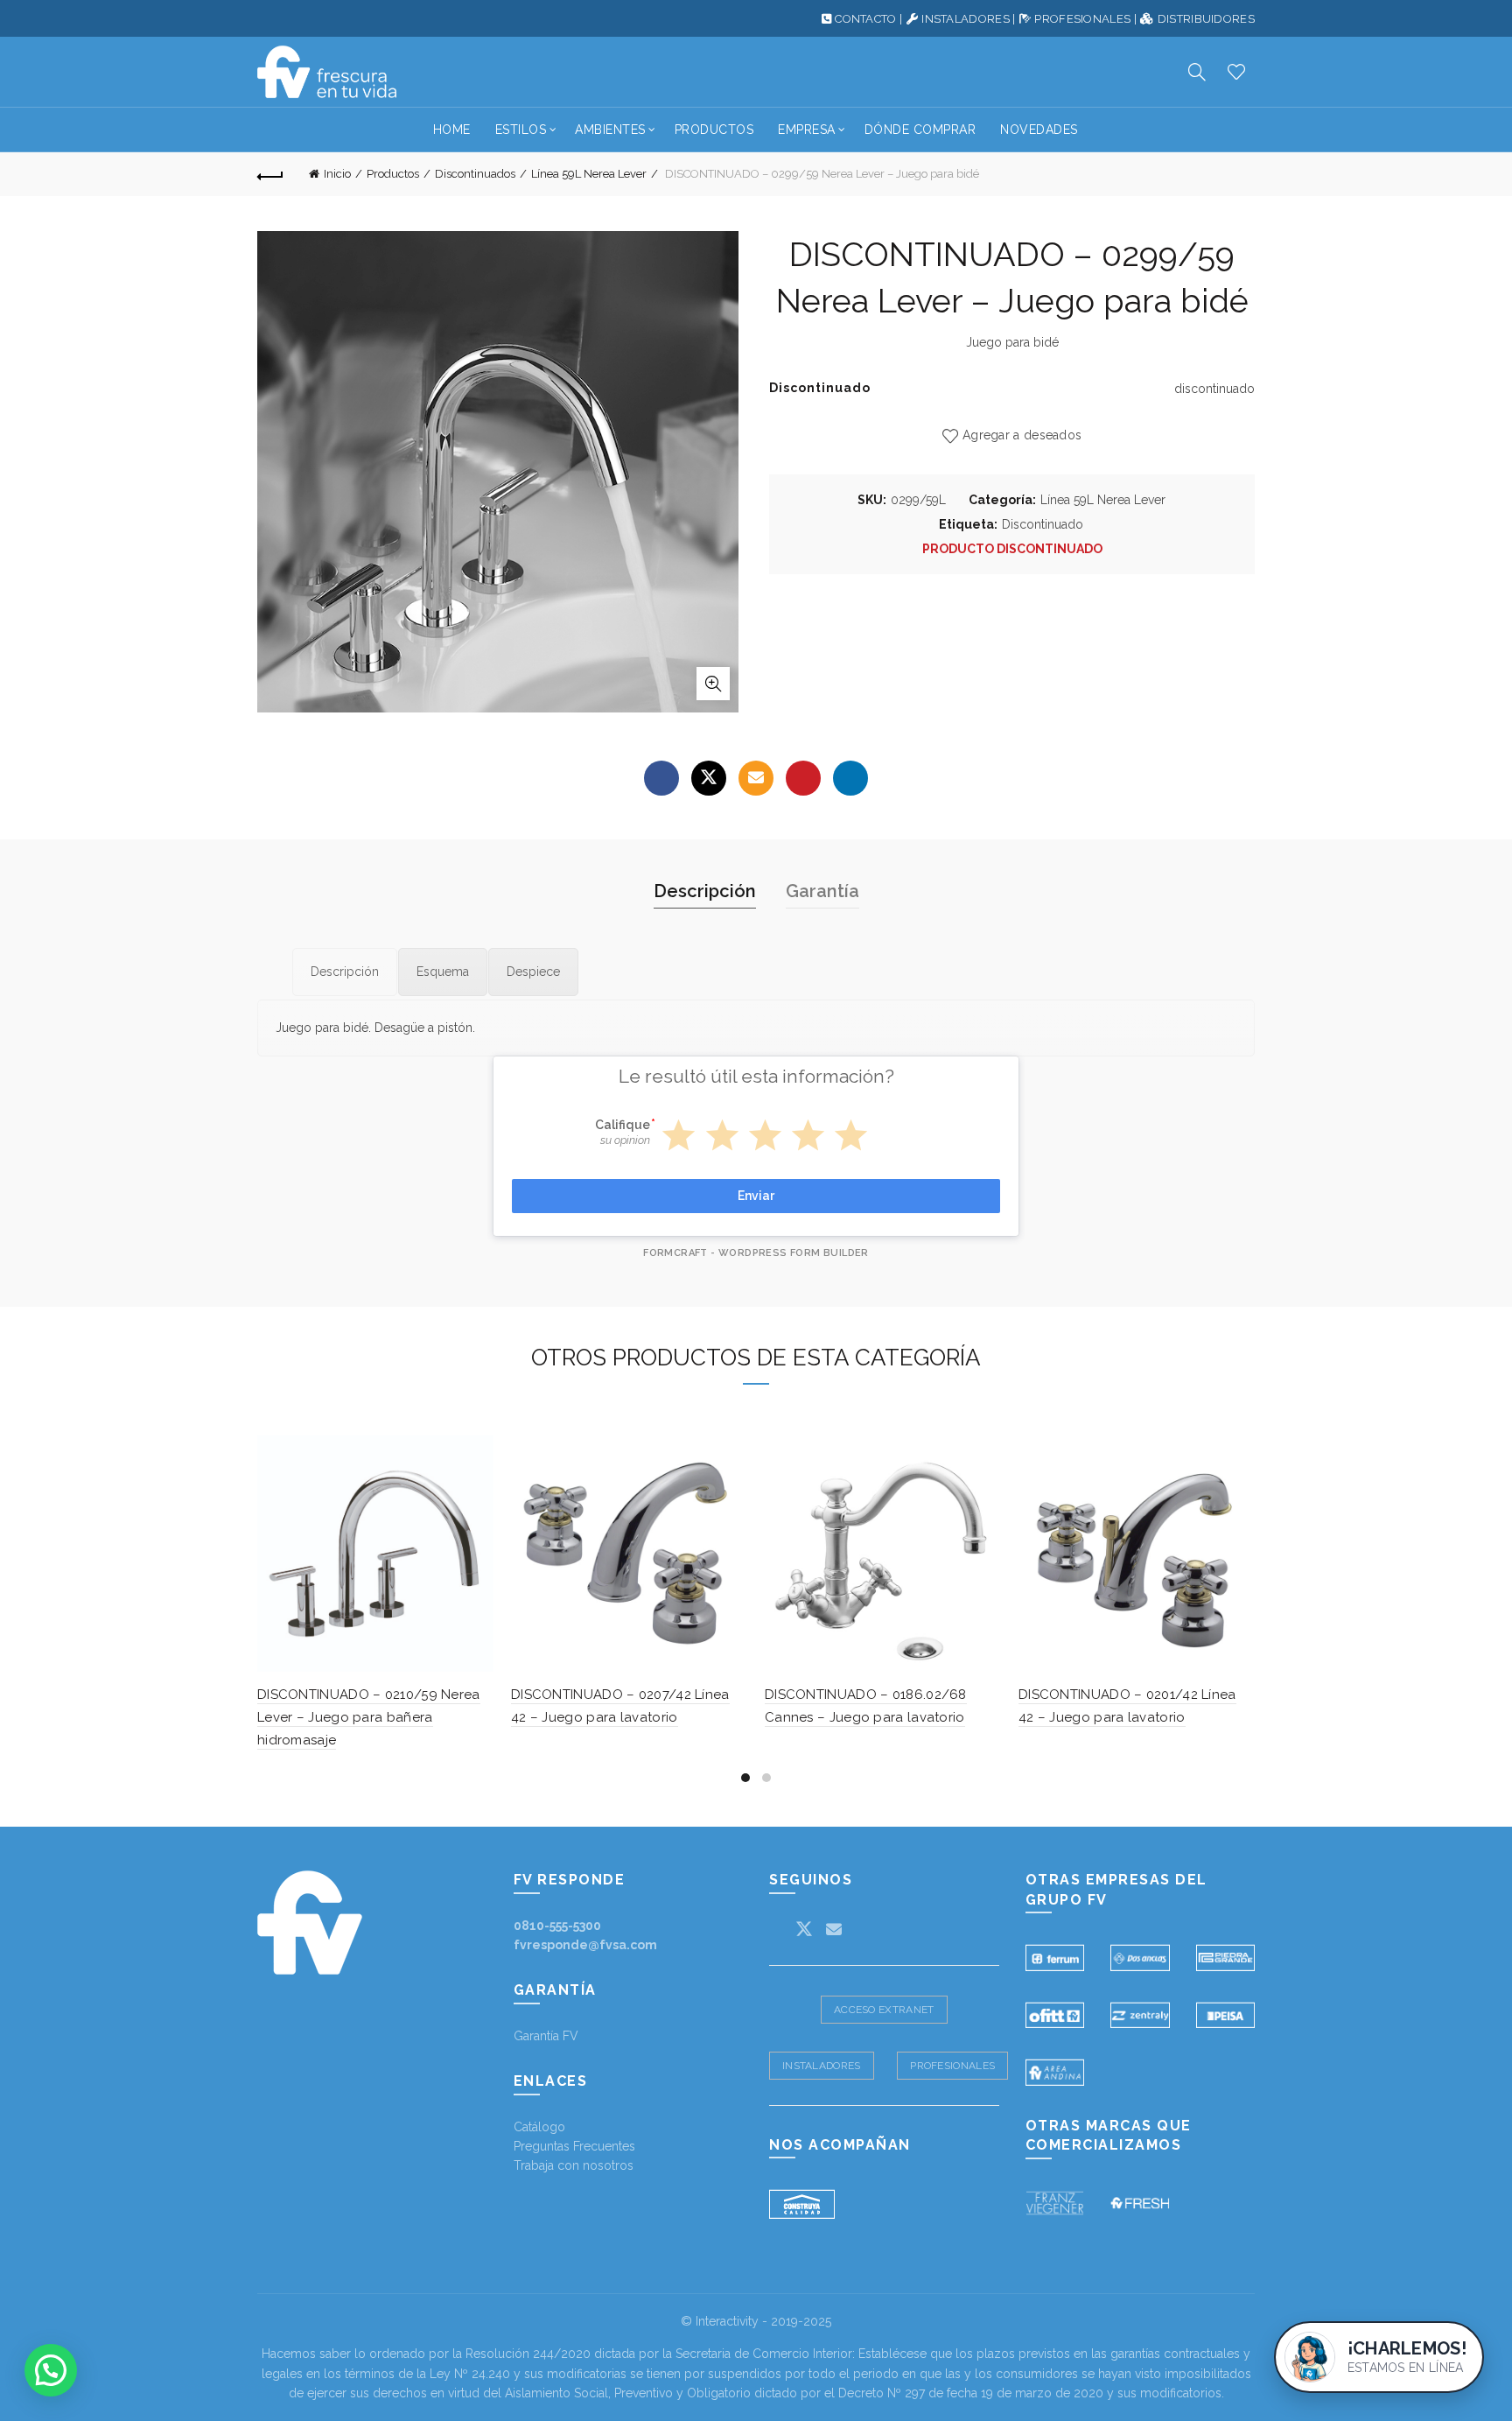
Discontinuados (475, 174)
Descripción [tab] (705, 891)
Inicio (337, 174)
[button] (51, 2370)
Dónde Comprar (920, 130)
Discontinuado (1043, 524)
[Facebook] (661, 778)
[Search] (1197, 72)
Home (452, 130)
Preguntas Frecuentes (574, 2146)
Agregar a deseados (1022, 435)
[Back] (270, 174)
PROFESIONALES (1082, 19)
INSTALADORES (966, 19)
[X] (709, 778)
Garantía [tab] (822, 891)
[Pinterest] (803, 778)
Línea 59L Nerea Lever (589, 174)
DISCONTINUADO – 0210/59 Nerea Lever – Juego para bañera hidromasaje (369, 1718)
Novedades (1039, 130)
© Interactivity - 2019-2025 (756, 2321)
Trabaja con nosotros (574, 2165)
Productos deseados (1236, 72)
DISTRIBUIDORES (1206, 19)
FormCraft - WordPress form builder (756, 1253)
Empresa (807, 130)
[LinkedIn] (850, 778)
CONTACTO (865, 19)
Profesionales (952, 2066)
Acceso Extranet (884, 2010)
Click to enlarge (713, 684)
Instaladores (822, 2066)
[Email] (756, 778)
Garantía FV (546, 2036)
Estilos (521, 130)
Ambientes (610, 130)
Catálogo (539, 2127)
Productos (714, 130)
